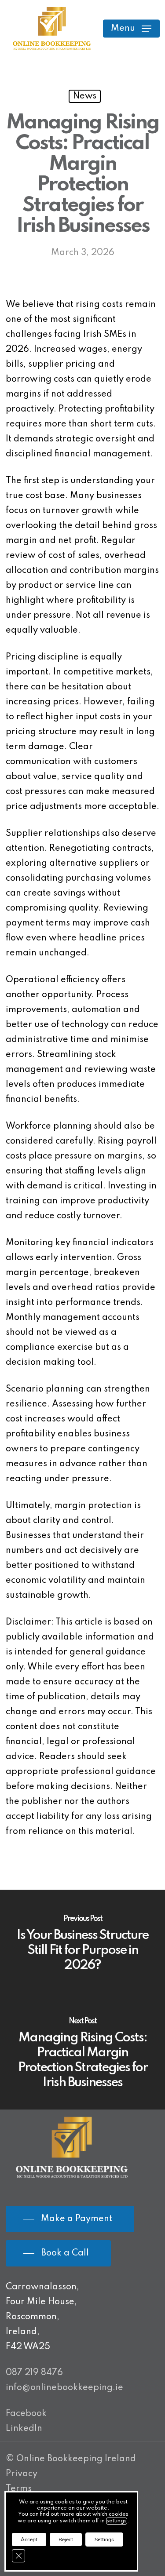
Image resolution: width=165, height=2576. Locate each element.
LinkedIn (24, 2429)
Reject (66, 2540)
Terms (19, 2489)
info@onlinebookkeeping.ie (64, 2388)
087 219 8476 (34, 2373)
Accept (29, 2540)
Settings (104, 2540)
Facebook (26, 2414)
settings (117, 2521)
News (85, 96)
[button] (131, 29)
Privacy (22, 2474)
